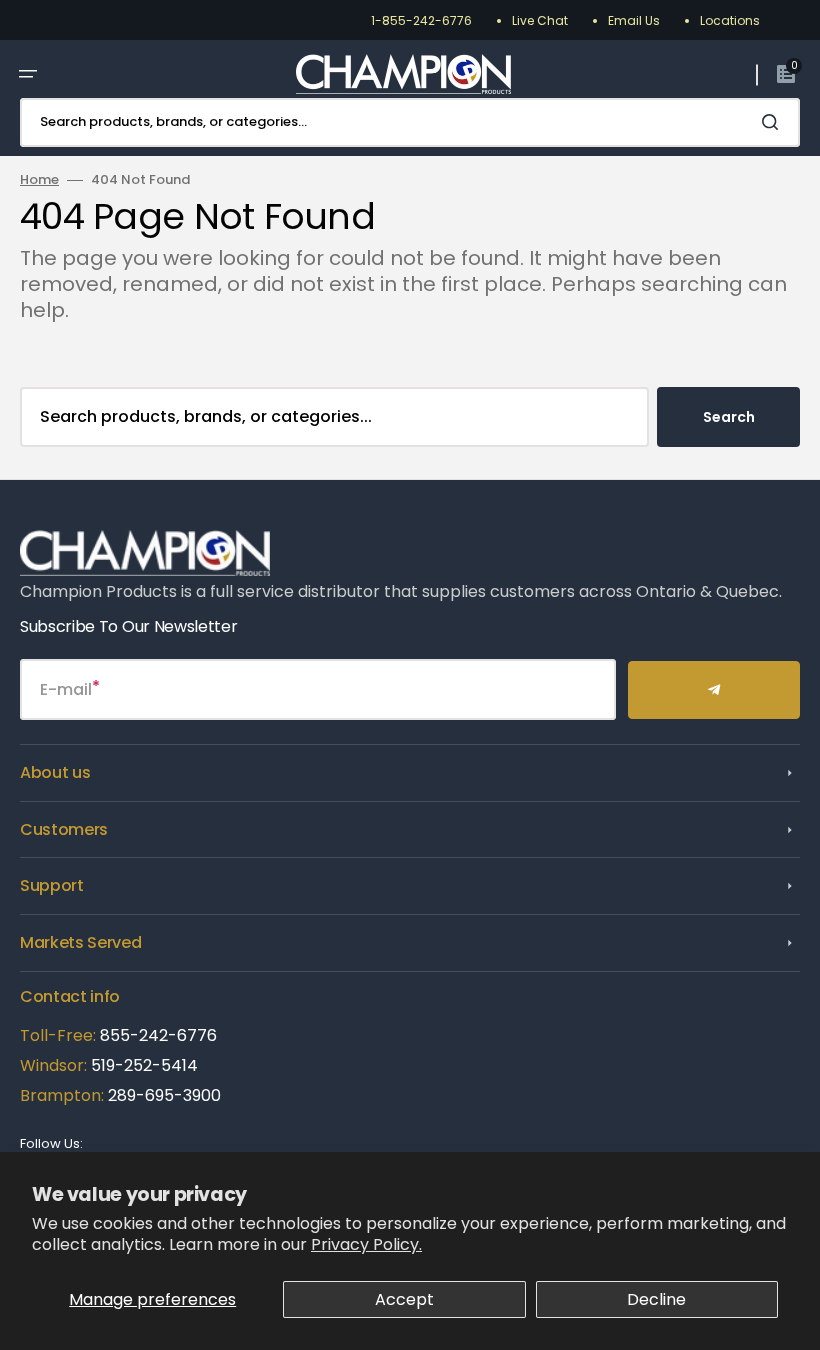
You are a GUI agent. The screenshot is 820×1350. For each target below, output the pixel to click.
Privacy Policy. (366, 1244)
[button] (28, 74)
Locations (730, 20)
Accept (404, 1299)
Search (729, 417)
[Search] (774, 122)
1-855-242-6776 (421, 20)
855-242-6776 (158, 1035)
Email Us (634, 20)
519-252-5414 (142, 1065)
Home (39, 180)
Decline (656, 1299)
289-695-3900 (164, 1095)
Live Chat (540, 20)
